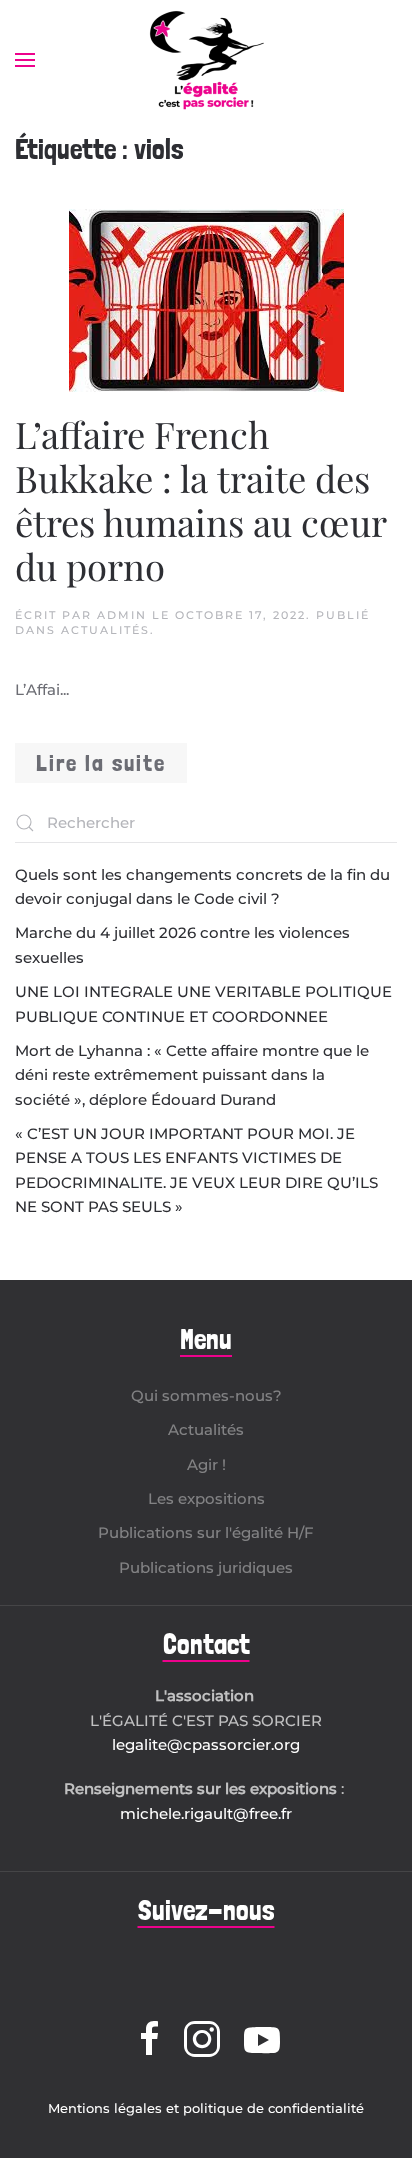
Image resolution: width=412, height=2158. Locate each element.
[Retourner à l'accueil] (206, 60)
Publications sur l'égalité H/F (206, 1532)
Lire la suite (101, 762)
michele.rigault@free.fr (206, 1813)
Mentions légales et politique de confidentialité (206, 2108)
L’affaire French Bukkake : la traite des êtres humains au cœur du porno (200, 499)
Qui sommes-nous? (206, 1395)
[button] (25, 60)
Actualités (105, 630)
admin (122, 615)
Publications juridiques (206, 1567)
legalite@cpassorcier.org (206, 1744)
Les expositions (206, 1498)
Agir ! (206, 1464)
